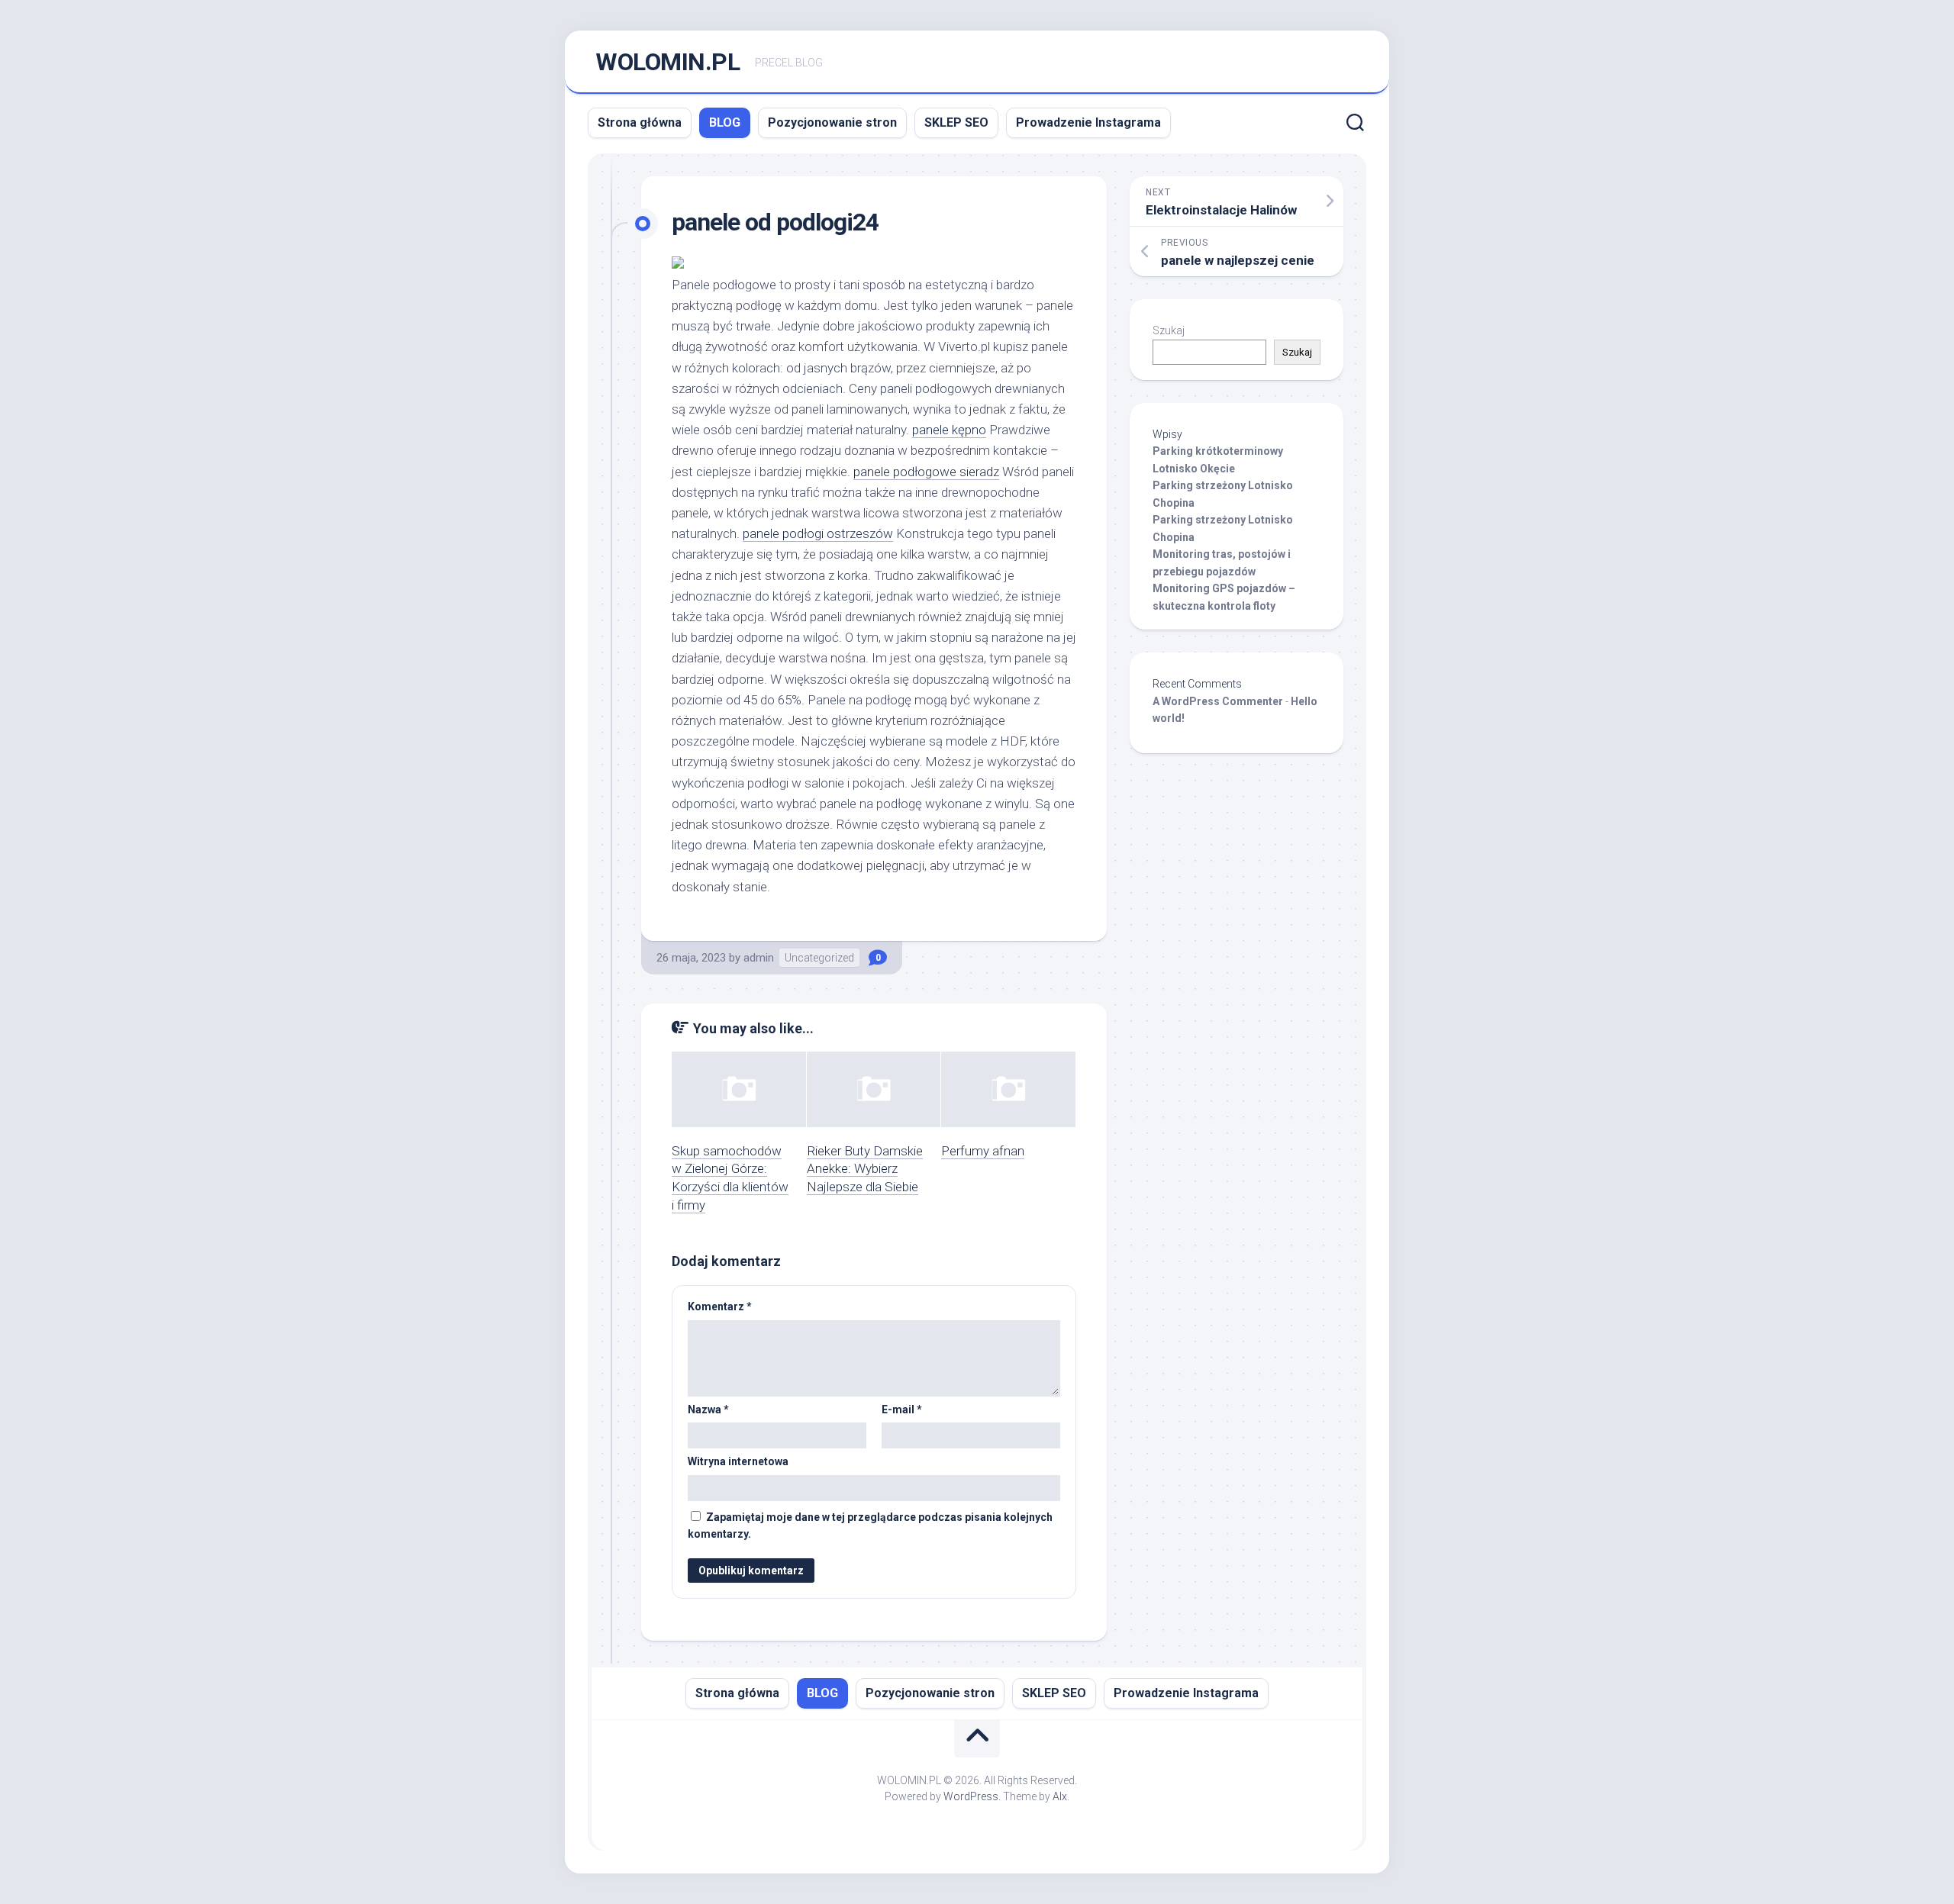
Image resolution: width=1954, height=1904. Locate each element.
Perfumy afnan (983, 1151)
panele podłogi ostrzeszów (818, 533)
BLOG (725, 122)
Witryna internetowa (738, 1461)
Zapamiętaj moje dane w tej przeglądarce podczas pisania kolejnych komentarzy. (870, 1526)
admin (759, 958)
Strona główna (640, 122)
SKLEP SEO (956, 122)
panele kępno (949, 430)
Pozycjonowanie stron (832, 122)
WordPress (971, 1796)
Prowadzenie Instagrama (1088, 122)
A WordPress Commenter (1218, 701)
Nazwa (708, 1409)
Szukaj (1169, 330)
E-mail (902, 1409)
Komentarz (720, 1306)
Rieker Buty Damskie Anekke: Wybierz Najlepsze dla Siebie (865, 1169)
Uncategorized (819, 958)
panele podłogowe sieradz (926, 472)
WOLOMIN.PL (667, 62)
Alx (1060, 1796)
